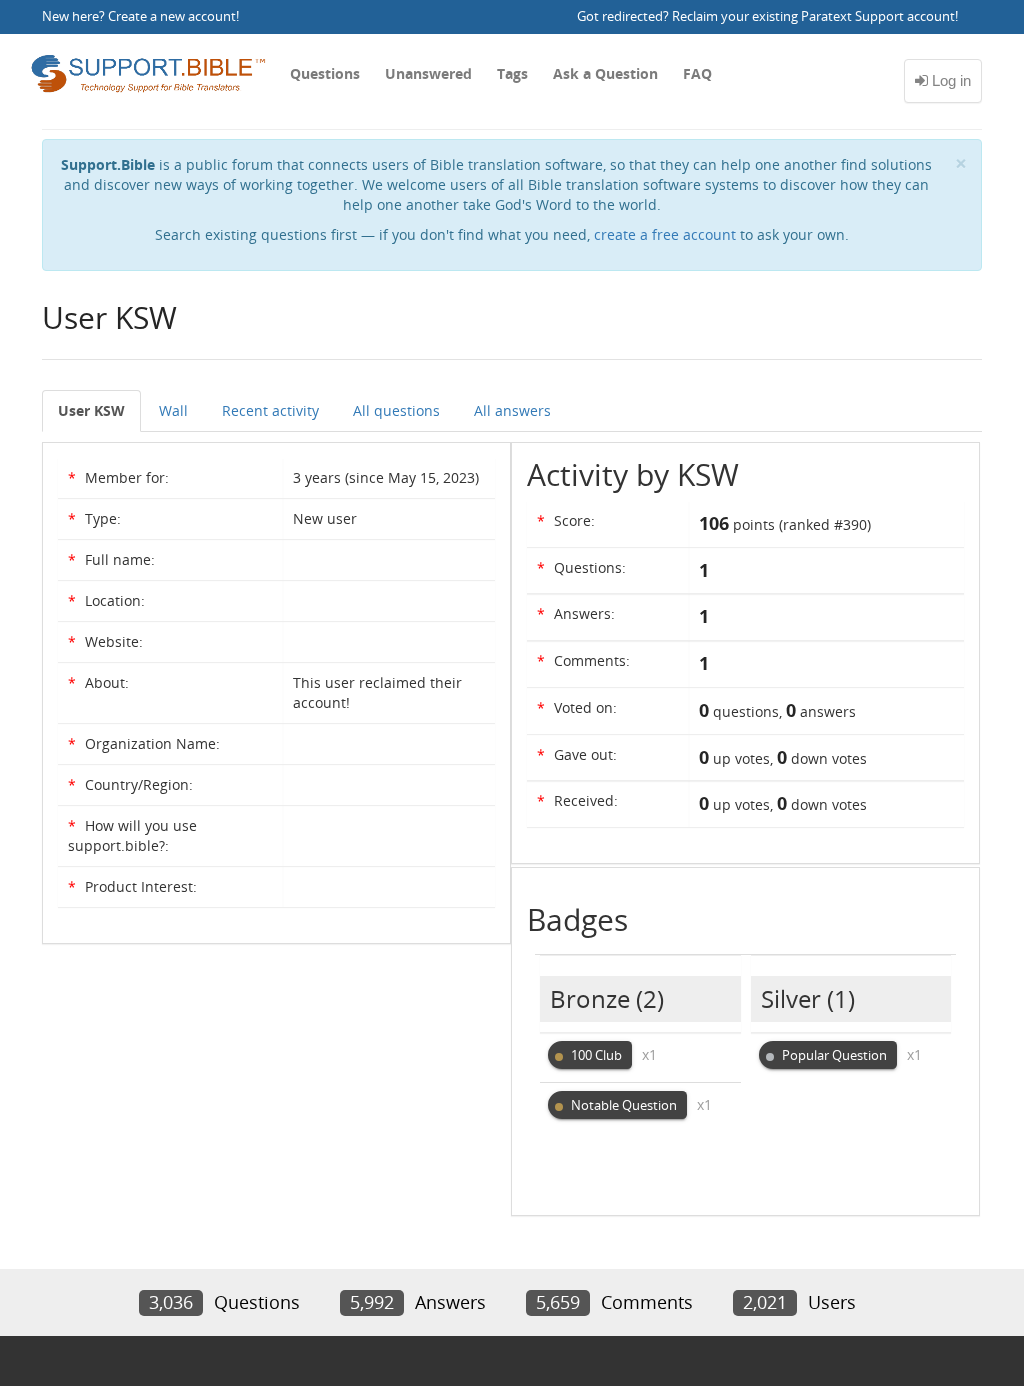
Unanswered (428, 73)
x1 (649, 1054)
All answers (512, 410)
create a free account (665, 234)
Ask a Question (605, 73)
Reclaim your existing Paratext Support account (813, 16)
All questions (396, 410)
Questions (325, 73)
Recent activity (270, 410)
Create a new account (172, 16)
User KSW (91, 410)
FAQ (697, 73)
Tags (512, 73)
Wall (173, 410)
